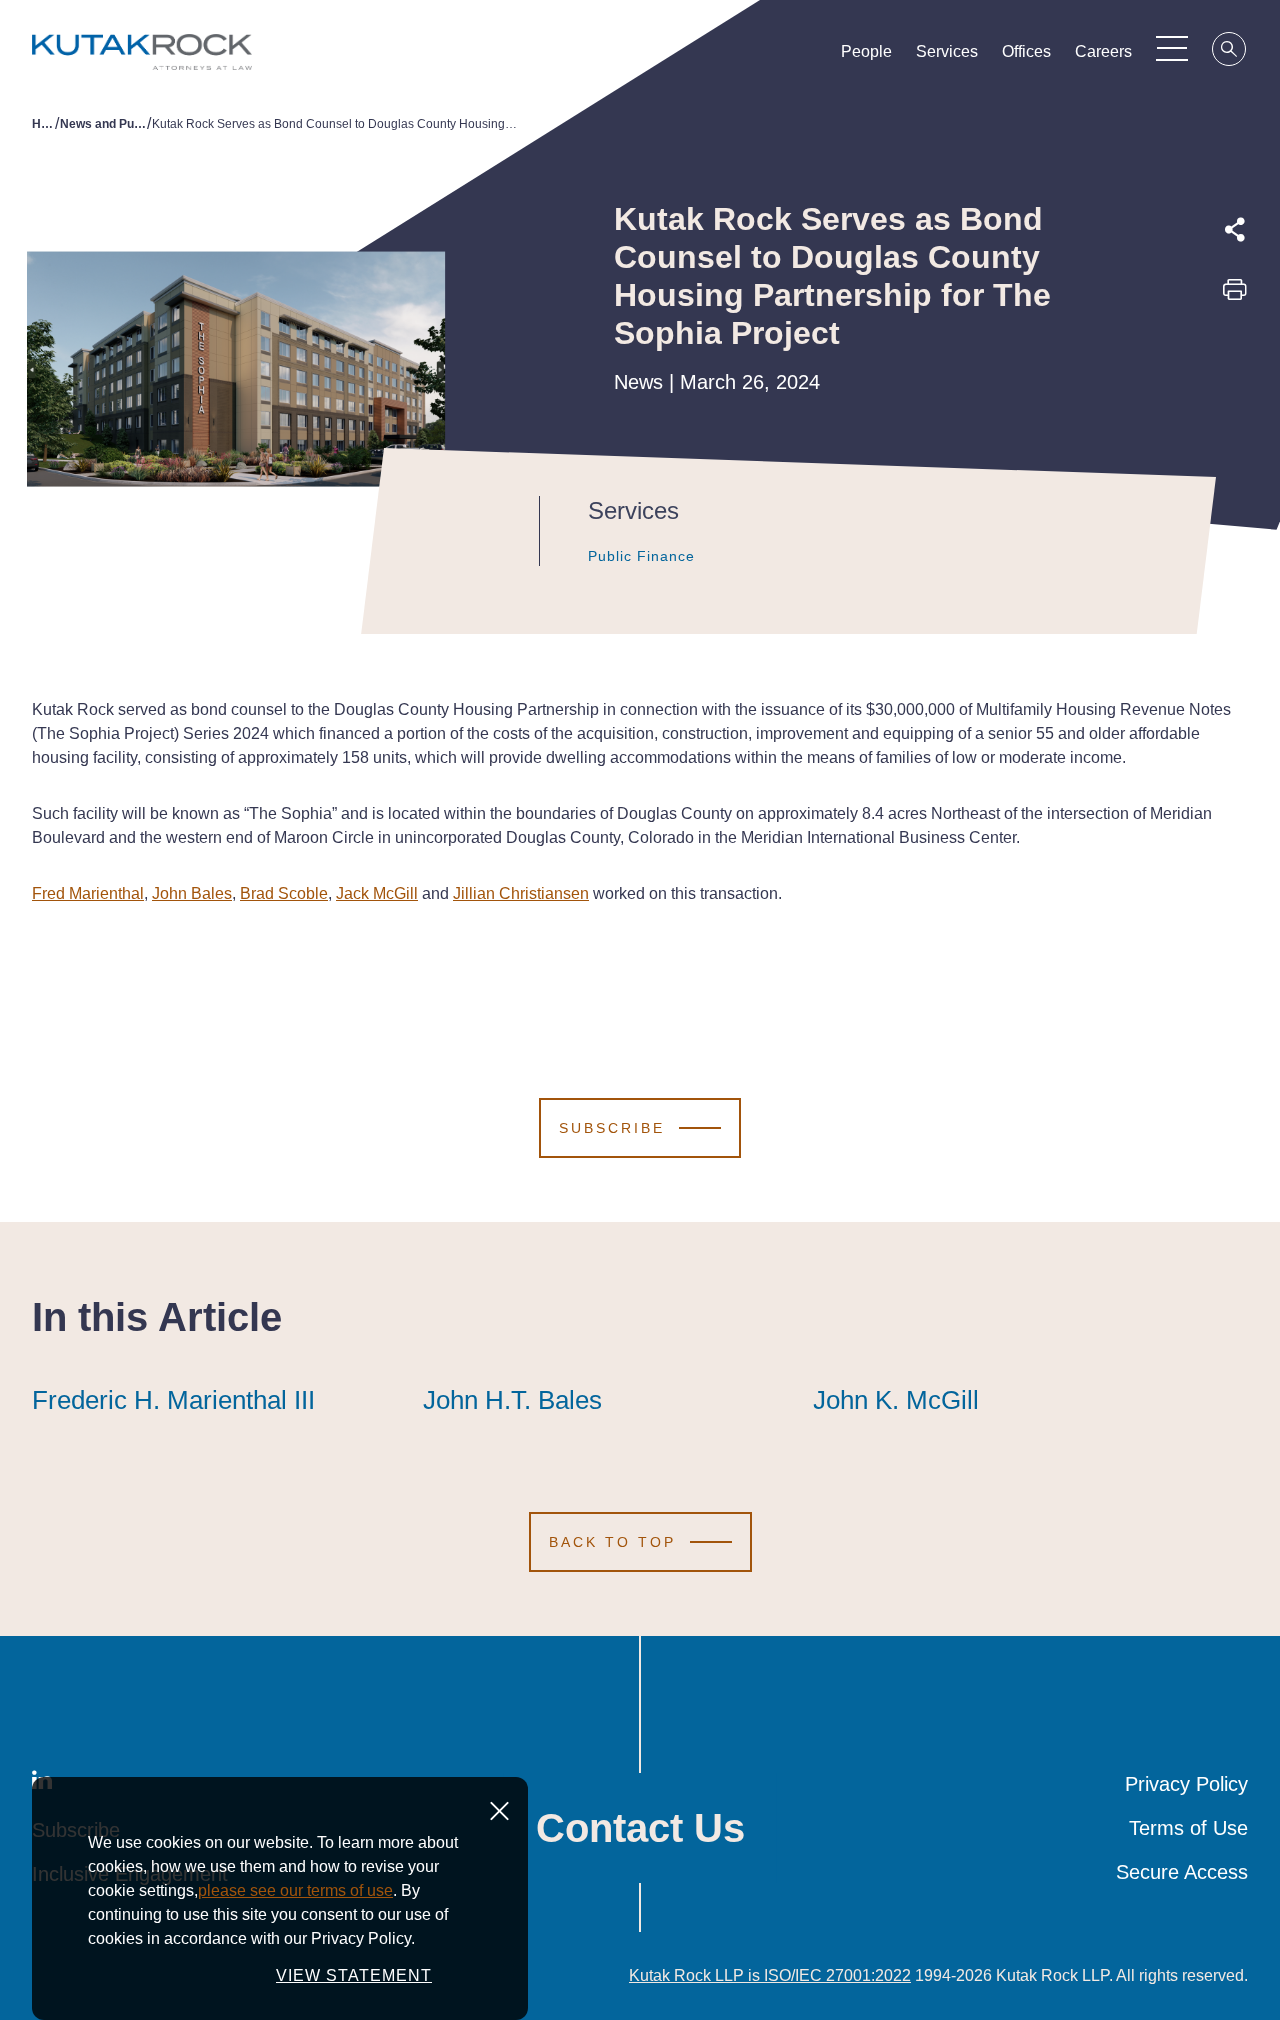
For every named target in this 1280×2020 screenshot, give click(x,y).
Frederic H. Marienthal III (173, 1400)
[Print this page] (1235, 296)
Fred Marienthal (88, 893)
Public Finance (641, 556)
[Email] (1235, 431)
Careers (1103, 51)
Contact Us (640, 1828)
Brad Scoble (284, 893)
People (866, 51)
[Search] (1230, 52)
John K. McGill (896, 1400)
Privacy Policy (1186, 1784)
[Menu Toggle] (1172, 48)
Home (43, 124)
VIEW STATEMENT (354, 1975)
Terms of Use (1188, 1828)
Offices (1026, 51)
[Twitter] (1235, 339)
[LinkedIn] (1235, 385)
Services (947, 51)
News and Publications (103, 124)
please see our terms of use (295, 1890)
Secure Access (1182, 1872)
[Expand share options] (1235, 230)
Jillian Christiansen (521, 893)
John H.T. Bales (512, 1400)
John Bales (192, 893)
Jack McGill (377, 893)
